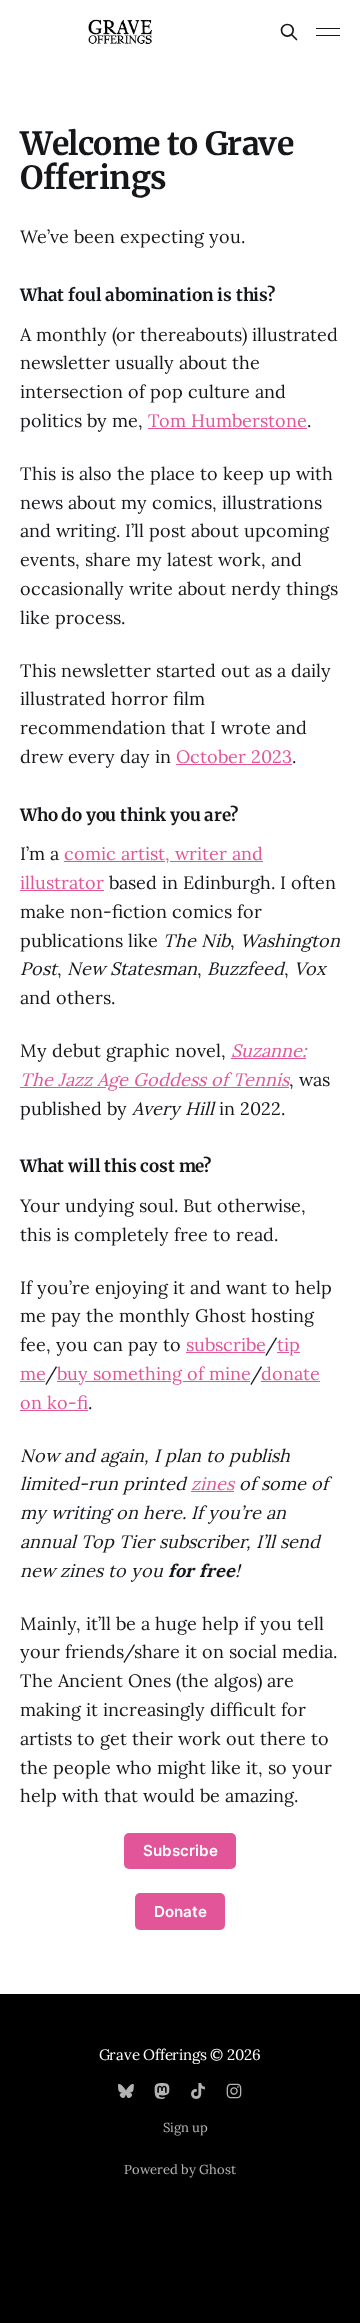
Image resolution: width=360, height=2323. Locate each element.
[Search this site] (289, 32)
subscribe (225, 1344)
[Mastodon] (162, 2091)
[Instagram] (234, 2091)
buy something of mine (153, 1373)
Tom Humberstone (227, 420)
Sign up (185, 2127)
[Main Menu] (328, 32)
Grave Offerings (153, 2054)
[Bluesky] (126, 2091)
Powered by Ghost (180, 2169)
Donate (180, 1911)
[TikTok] (198, 2091)
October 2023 (234, 756)
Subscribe (180, 1850)
